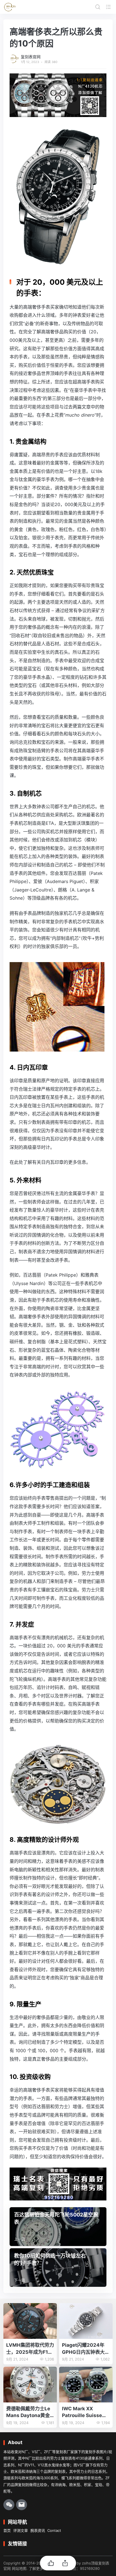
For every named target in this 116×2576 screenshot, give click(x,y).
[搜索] (98, 7)
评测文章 (21, 2530)
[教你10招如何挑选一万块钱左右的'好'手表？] (58, 2268)
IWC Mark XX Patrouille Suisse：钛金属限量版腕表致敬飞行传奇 (86, 2412)
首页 (7, 2530)
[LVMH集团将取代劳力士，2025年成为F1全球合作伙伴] (30, 2321)
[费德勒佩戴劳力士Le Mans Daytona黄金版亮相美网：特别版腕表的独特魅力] (30, 2385)
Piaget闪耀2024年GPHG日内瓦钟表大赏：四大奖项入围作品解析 (86, 2349)
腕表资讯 (38, 2530)
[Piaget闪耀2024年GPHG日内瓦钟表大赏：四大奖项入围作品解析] (86, 2321)
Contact (54, 2530)
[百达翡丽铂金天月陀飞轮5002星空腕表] (58, 2227)
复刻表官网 (31, 57)
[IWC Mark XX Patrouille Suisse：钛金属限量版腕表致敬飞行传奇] (86, 2385)
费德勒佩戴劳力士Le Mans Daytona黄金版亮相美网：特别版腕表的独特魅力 (30, 2412)
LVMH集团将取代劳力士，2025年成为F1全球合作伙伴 (30, 2349)
